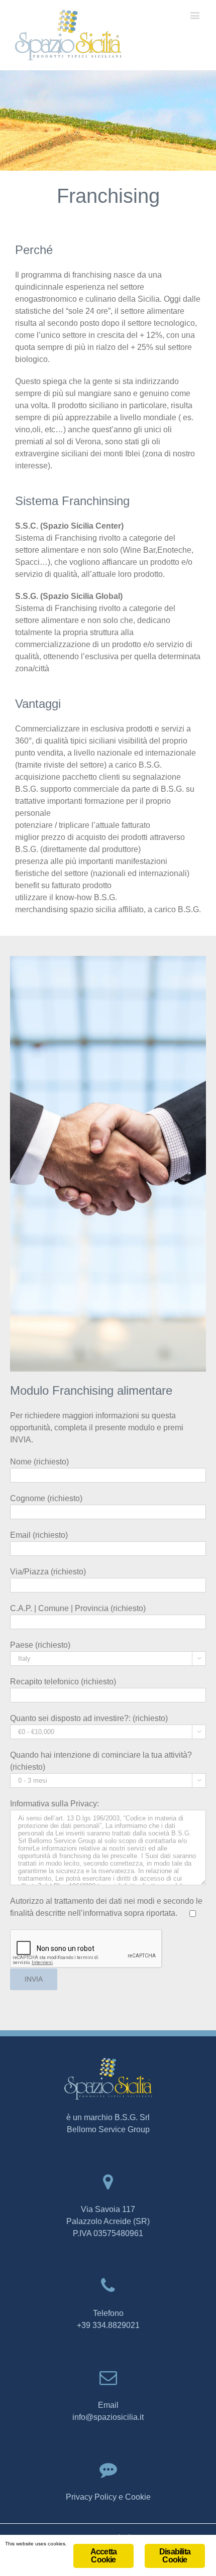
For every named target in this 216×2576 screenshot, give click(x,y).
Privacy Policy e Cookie (108, 2497)
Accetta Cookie (103, 2556)
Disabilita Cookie (175, 2556)
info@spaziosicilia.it (108, 2417)
